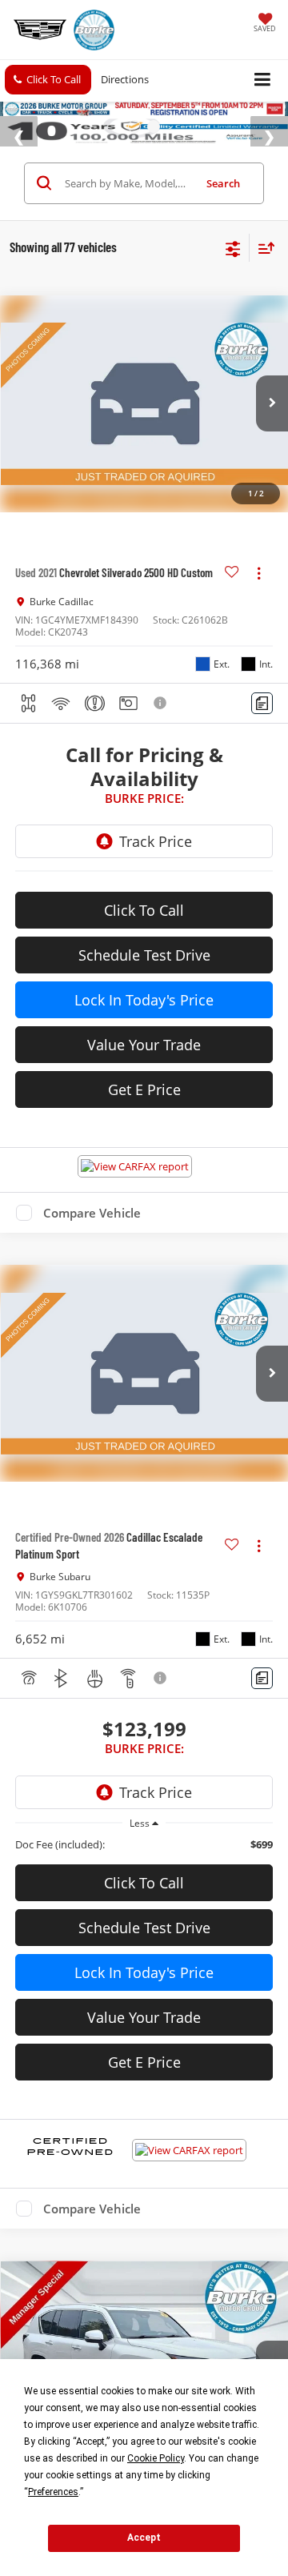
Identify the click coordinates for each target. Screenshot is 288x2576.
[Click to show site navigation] (263, 80)
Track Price (156, 879)
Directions (125, 79)
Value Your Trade (144, 1082)
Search (223, 221)
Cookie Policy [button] (156, 2458)
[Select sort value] (262, 285)
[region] (144, 1882)
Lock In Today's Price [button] (144, 1037)
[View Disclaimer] (162, 740)
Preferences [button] (53, 2492)
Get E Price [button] (144, 1127)
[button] (48, 80)
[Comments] (262, 741)
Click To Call (144, 948)
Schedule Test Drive (144, 993)
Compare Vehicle (92, 1250)
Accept (144, 2538)
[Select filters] (233, 285)
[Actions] (259, 610)
